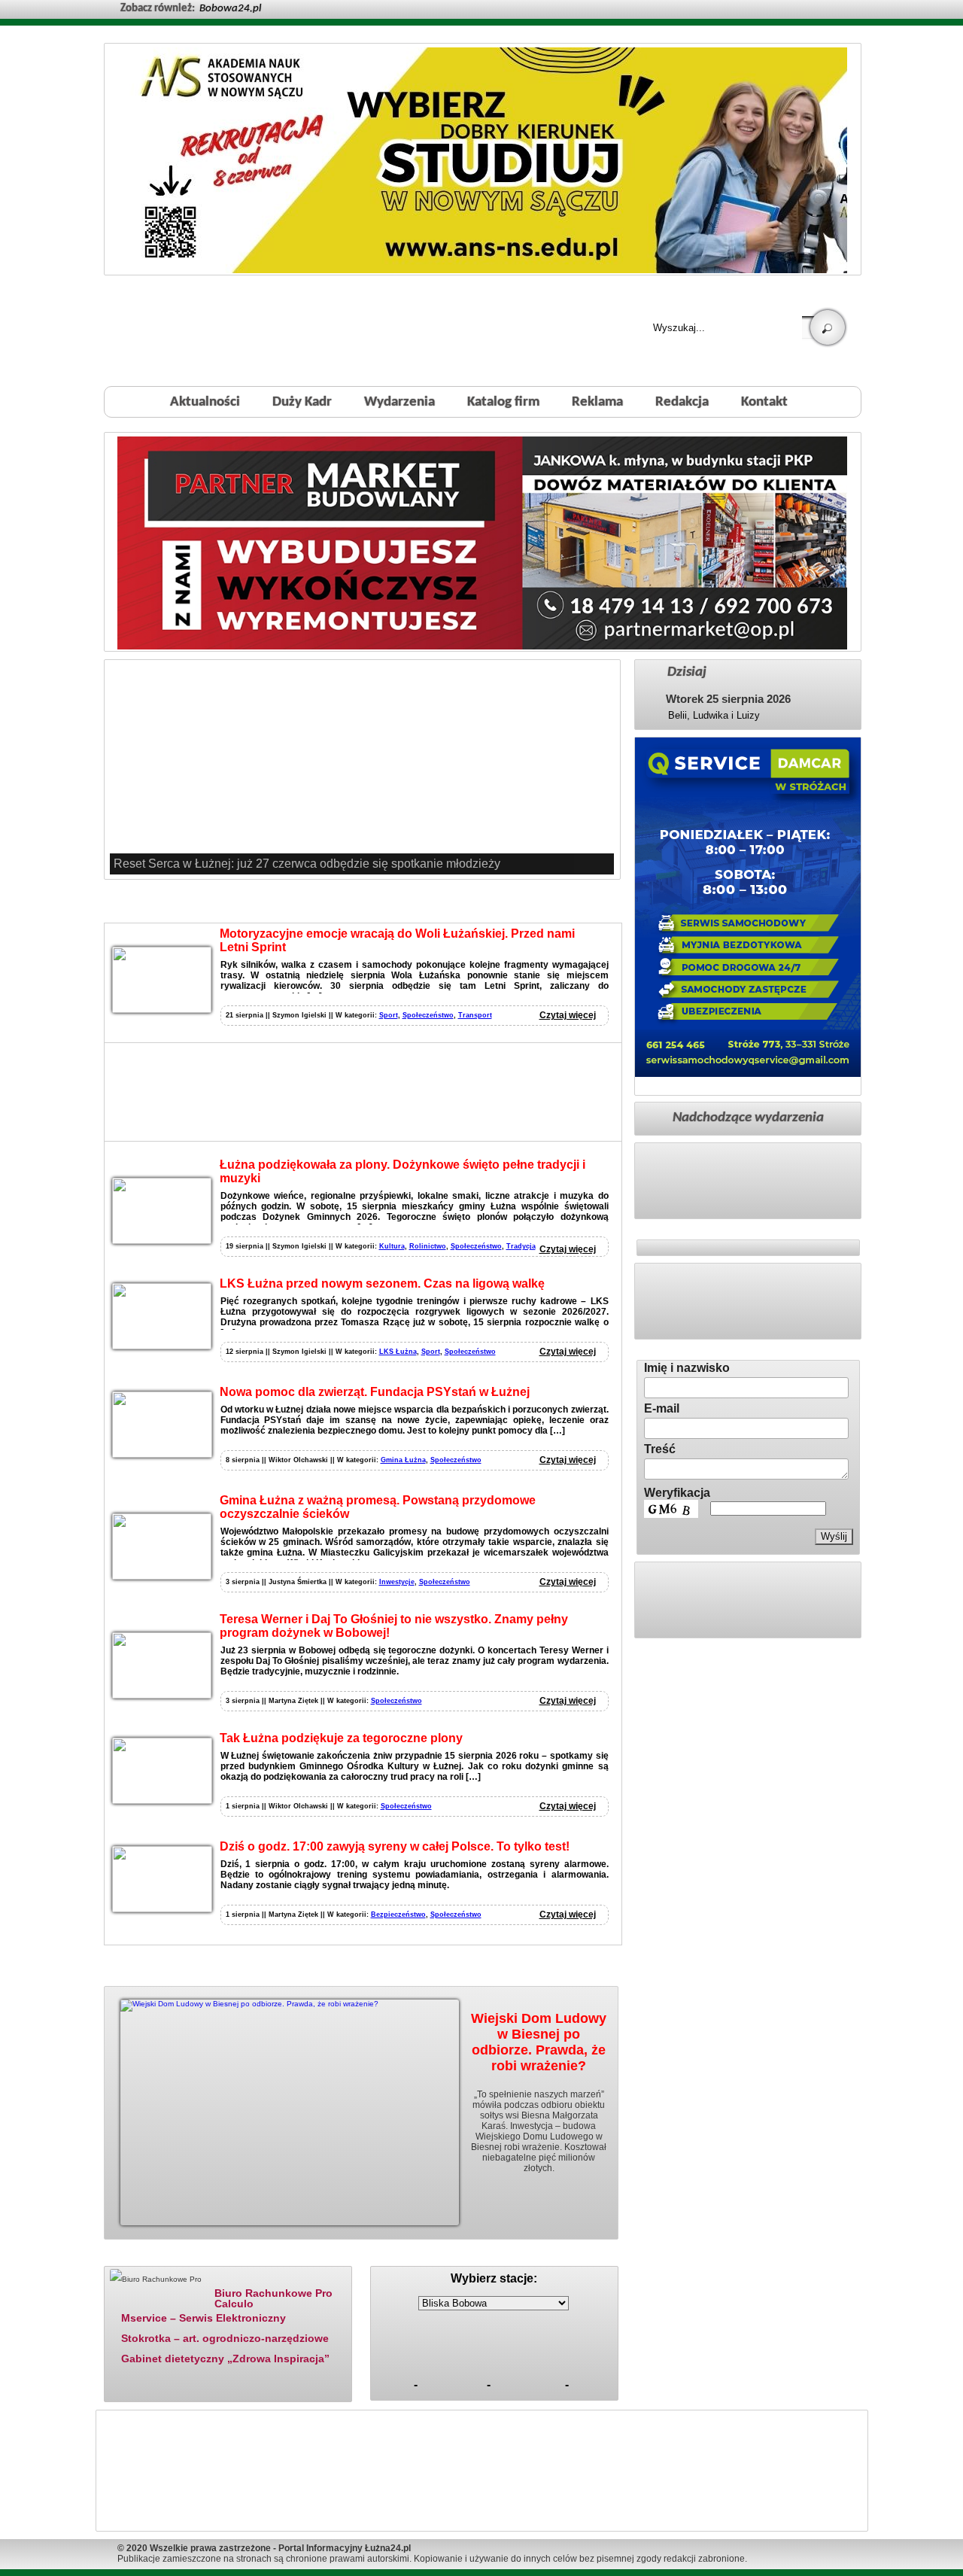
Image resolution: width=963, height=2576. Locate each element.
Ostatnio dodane (262, 2257)
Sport (389, 1015)
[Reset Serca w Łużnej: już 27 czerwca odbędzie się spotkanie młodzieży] (362, 769)
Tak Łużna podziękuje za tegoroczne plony (341, 1738)
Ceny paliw (409, 2257)
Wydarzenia (399, 402)
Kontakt (764, 402)
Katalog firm (503, 402)
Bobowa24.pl (230, 9)
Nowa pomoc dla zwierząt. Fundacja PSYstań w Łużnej (375, 1392)
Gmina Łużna (403, 1460)
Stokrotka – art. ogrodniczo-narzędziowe (225, 2338)
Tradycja (521, 1246)
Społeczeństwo (428, 1015)
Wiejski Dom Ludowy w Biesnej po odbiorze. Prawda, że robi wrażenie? (539, 2042)
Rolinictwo (428, 1246)
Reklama (597, 402)
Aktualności (205, 402)
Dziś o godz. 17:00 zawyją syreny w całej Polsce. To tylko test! (395, 1846)
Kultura (392, 1246)
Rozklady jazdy (499, 2257)
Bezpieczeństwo (398, 1915)
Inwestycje (397, 1582)
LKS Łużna (398, 1352)
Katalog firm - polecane (153, 2257)
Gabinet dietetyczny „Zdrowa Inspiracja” (225, 2359)
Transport (475, 1015)
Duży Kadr (302, 402)
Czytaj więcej (568, 1015)
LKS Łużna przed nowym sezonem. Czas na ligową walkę (382, 1283)
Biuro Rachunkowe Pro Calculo (273, 2298)
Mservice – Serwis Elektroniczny (204, 2318)
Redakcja (682, 402)
